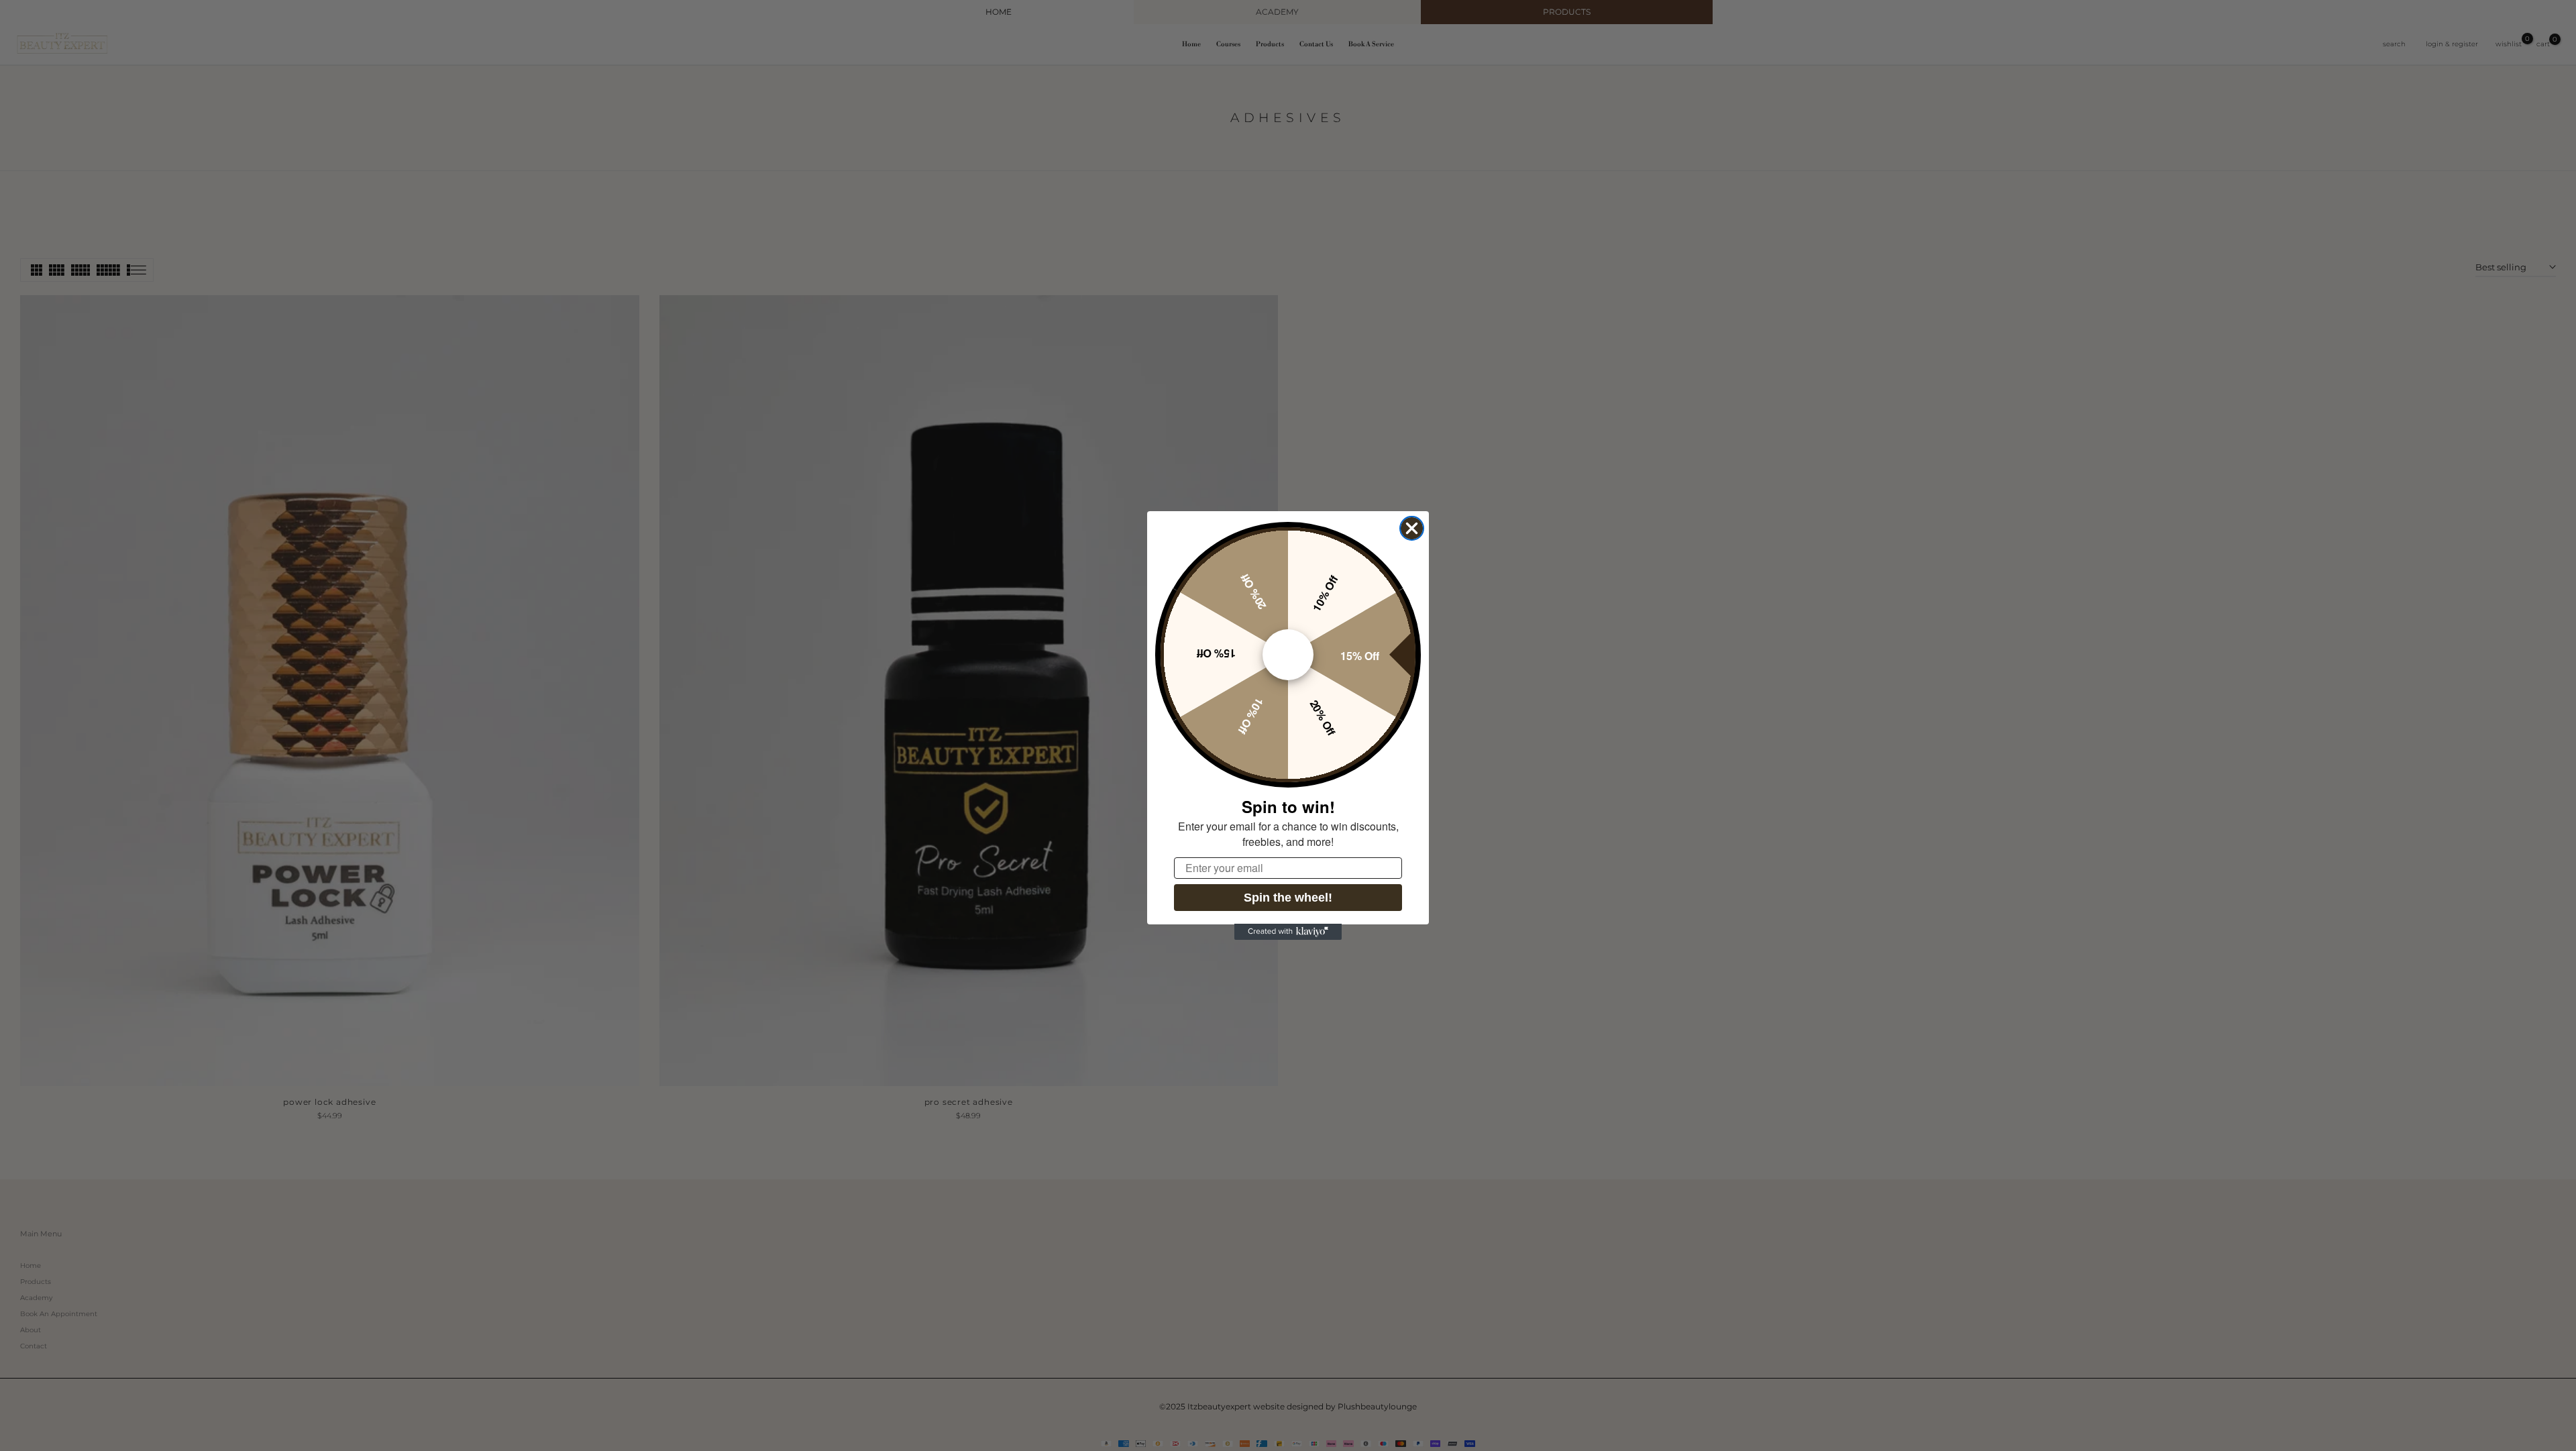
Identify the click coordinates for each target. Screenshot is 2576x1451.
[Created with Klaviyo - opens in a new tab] (1288, 932)
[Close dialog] (1412, 528)
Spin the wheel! (1288, 897)
